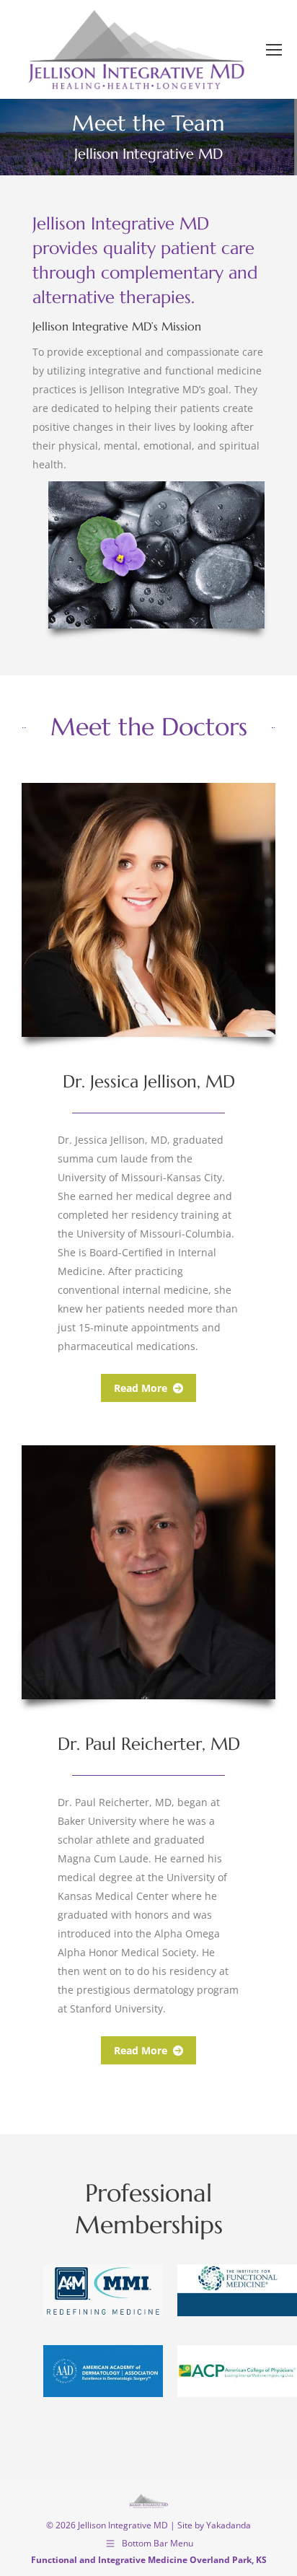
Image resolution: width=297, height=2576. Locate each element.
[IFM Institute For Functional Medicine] (237, 2290)
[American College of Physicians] (237, 2371)
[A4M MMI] (103, 2290)
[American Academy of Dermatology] (103, 2371)
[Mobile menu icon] (274, 50)
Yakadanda (229, 2525)
